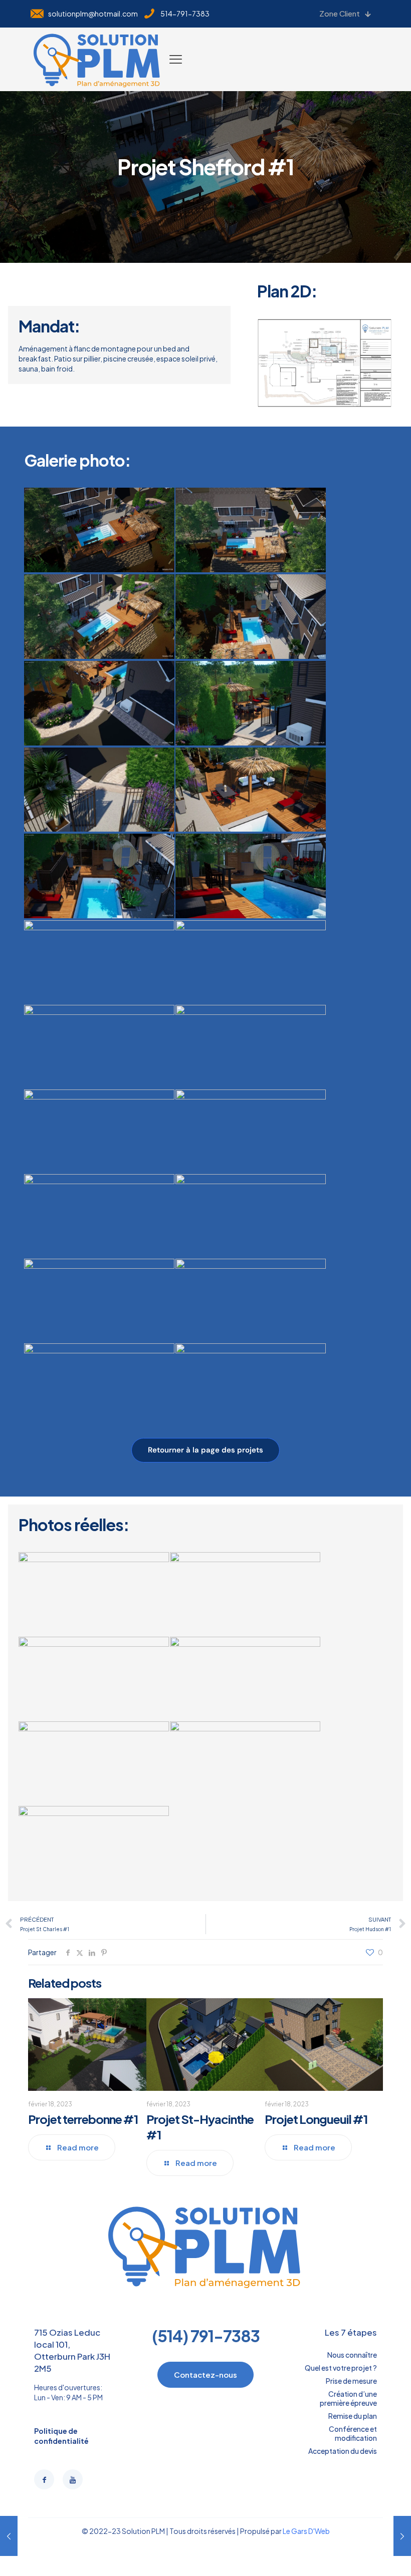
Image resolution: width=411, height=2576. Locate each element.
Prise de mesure (351, 2381)
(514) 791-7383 (206, 2336)
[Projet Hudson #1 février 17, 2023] (9, 2536)
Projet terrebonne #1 (83, 2119)
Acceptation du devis (343, 2451)
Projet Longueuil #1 (316, 2119)
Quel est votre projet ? (341, 2368)
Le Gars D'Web (306, 2531)
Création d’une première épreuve (348, 2398)
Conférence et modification (353, 2433)
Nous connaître (352, 2355)
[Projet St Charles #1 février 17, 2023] (402, 2536)
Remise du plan (353, 2416)
